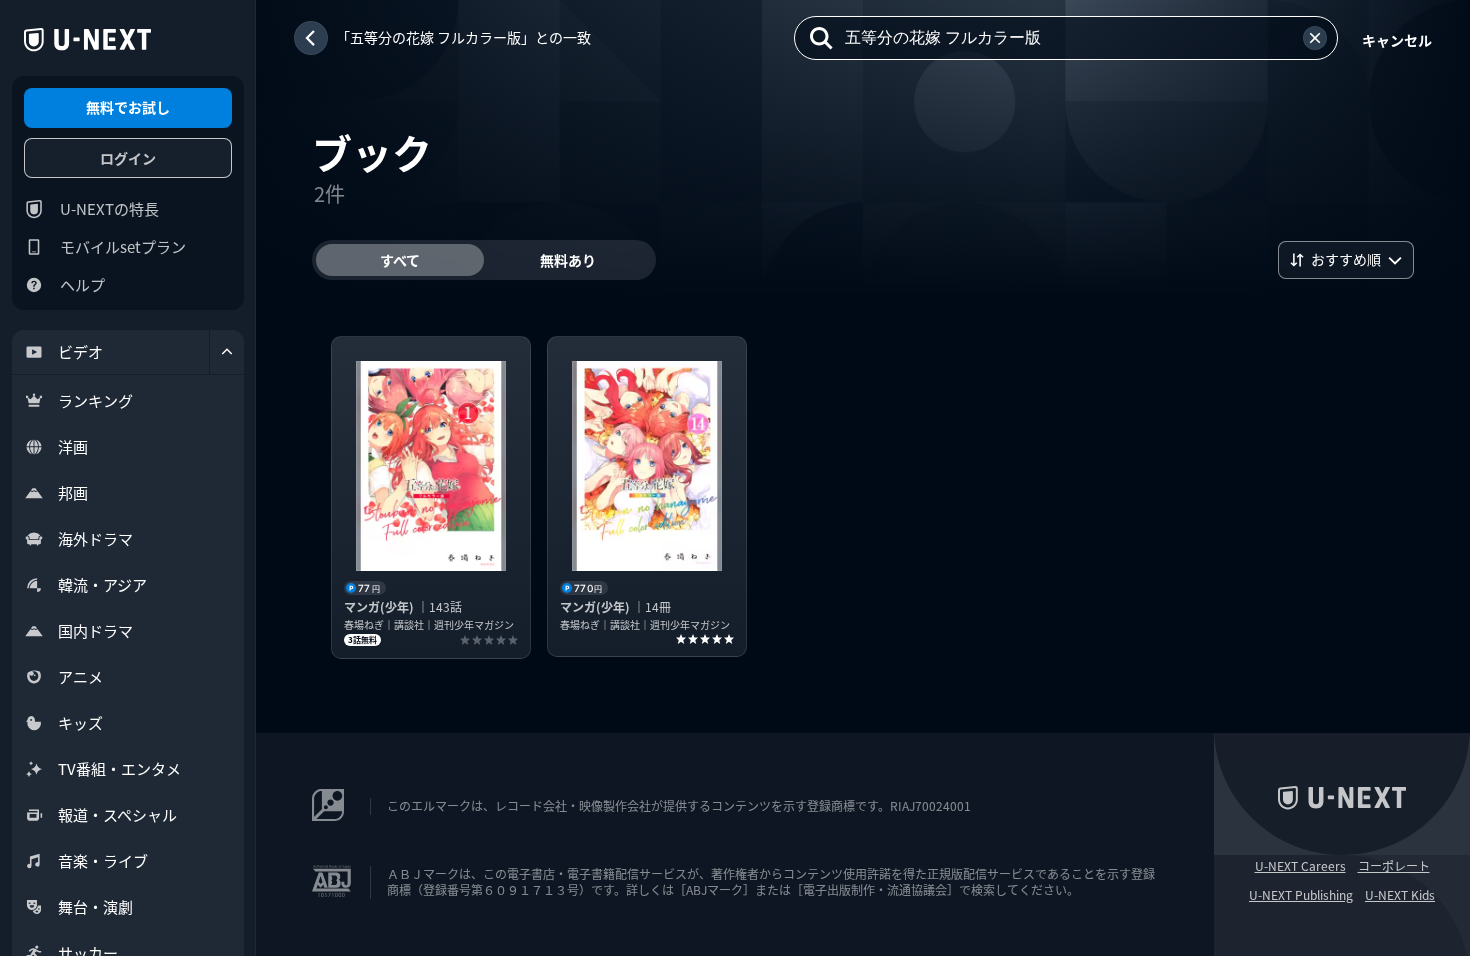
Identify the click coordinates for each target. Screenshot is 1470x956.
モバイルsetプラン (123, 246)
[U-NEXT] (87, 40)
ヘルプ (82, 284)
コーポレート (1394, 866)
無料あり (568, 260)
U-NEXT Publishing (1301, 895)
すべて (400, 260)
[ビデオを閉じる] (227, 352)
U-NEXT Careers (1300, 866)
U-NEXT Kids (1400, 895)
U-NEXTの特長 (109, 208)
